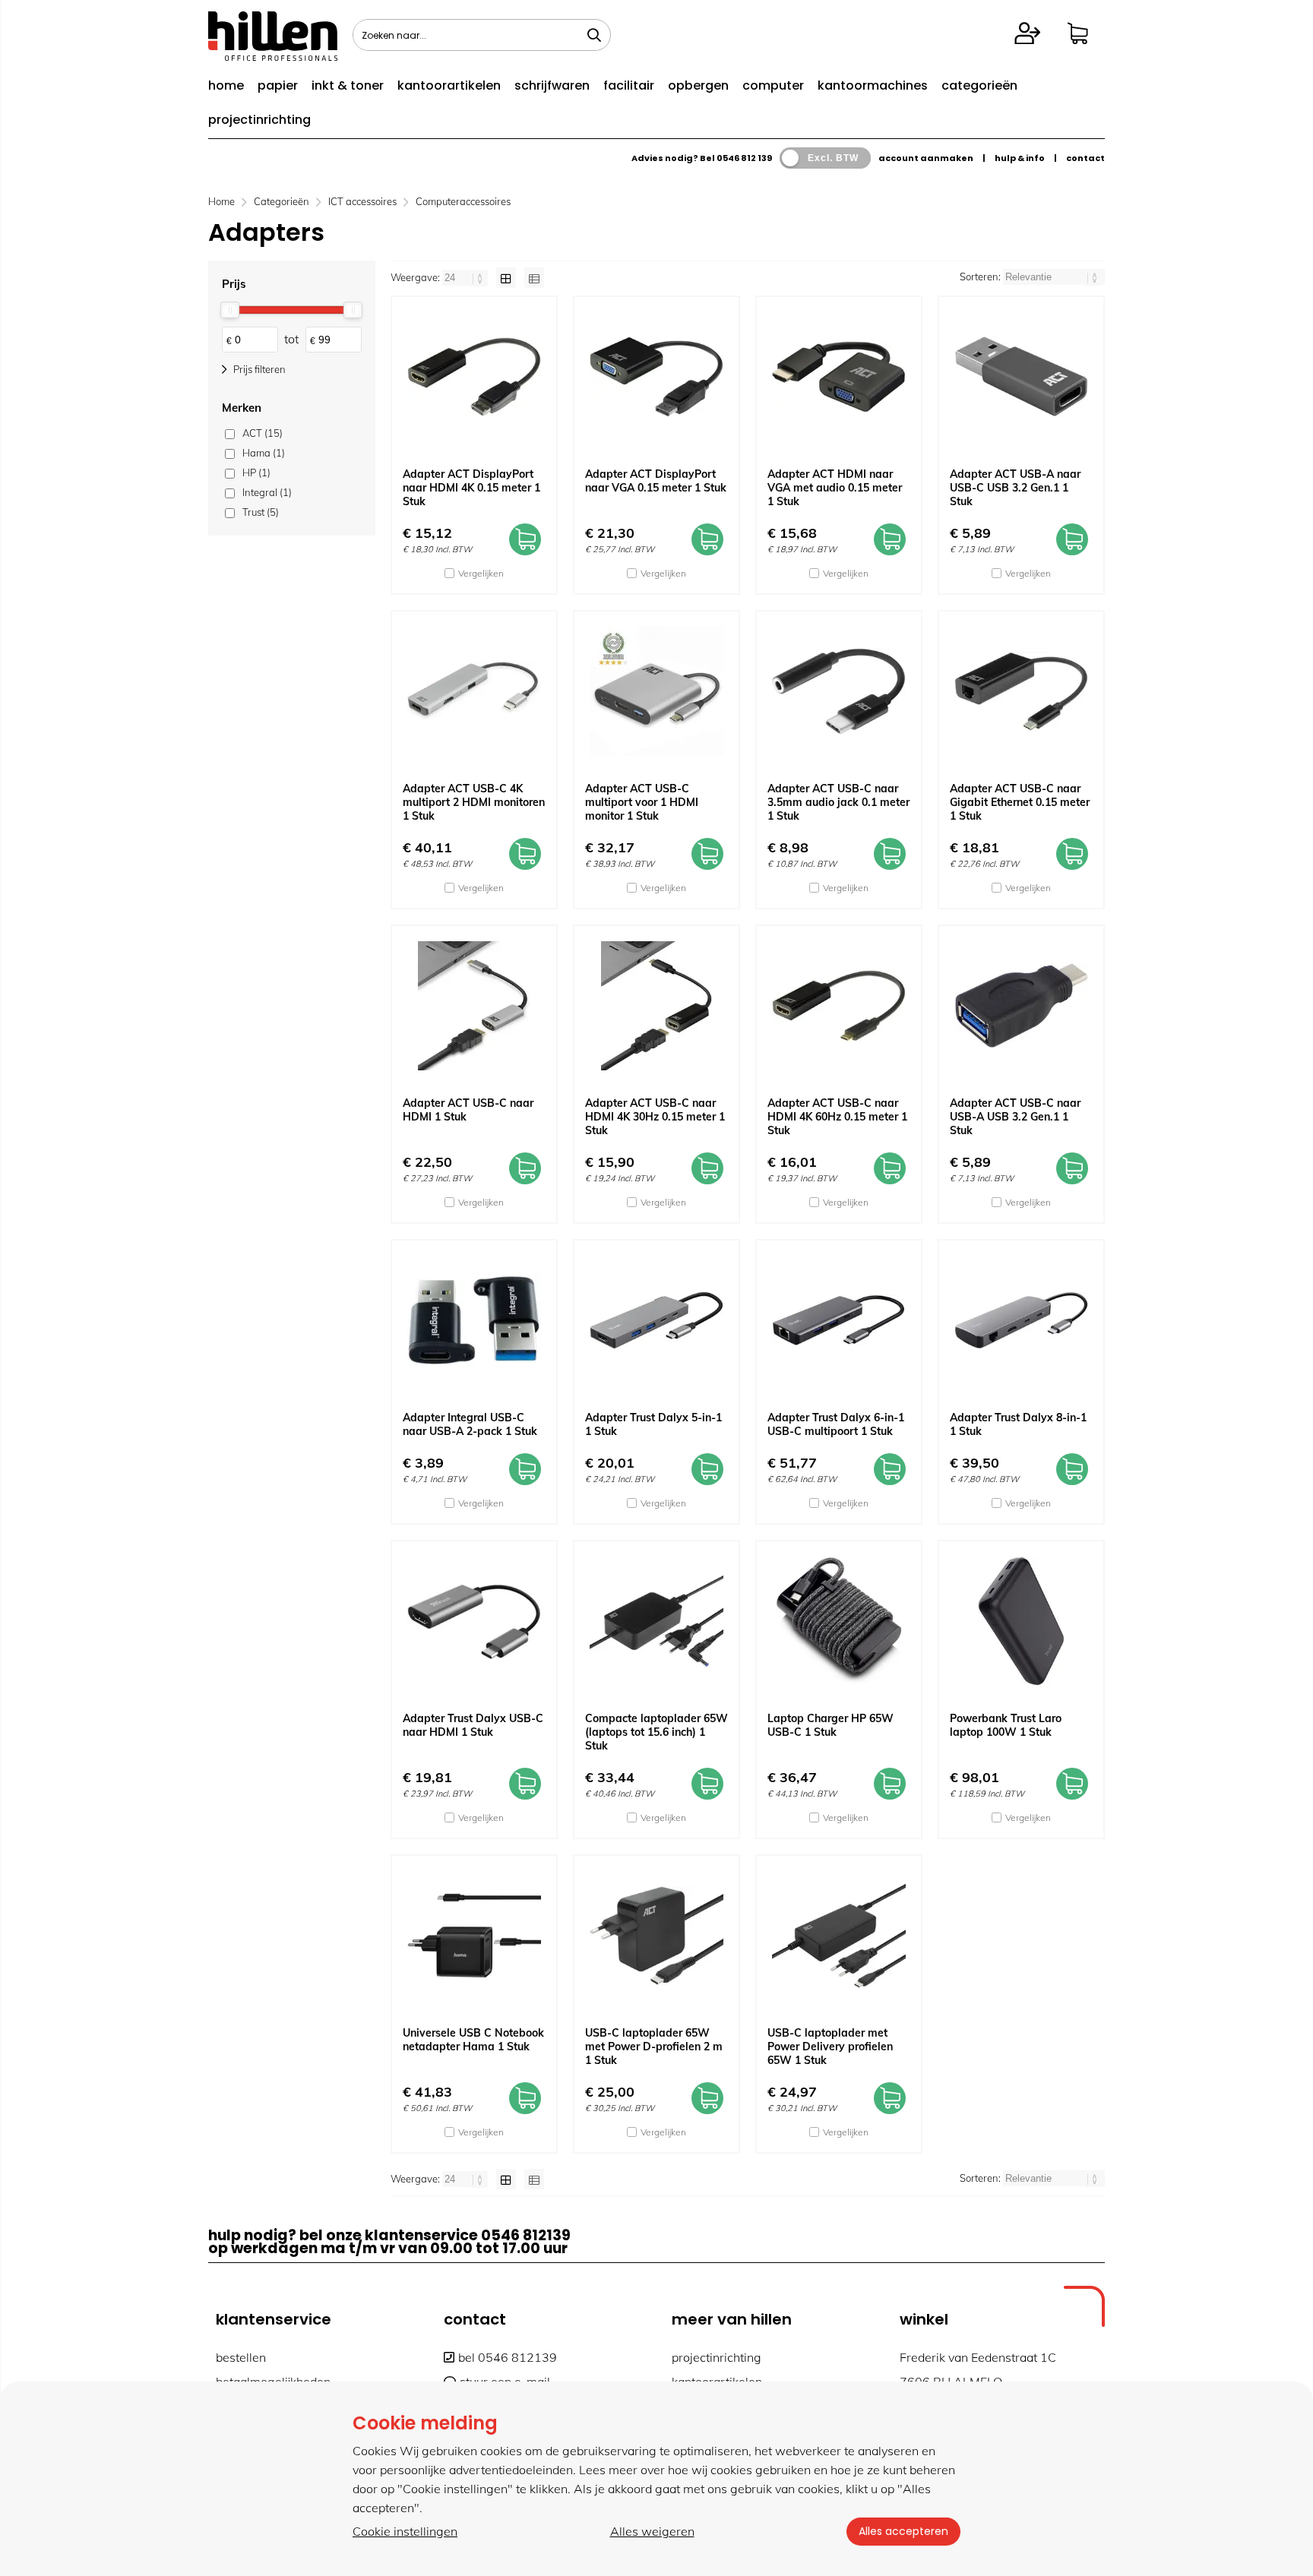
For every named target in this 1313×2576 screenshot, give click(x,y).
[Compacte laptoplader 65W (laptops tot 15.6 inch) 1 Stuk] (656, 1621)
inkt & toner (348, 85)
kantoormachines (873, 85)
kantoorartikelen (449, 85)
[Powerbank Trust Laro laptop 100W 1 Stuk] (1021, 1621)
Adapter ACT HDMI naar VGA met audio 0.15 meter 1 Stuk (835, 488)
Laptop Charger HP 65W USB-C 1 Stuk (831, 1725)
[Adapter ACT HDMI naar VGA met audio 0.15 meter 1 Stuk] (839, 377)
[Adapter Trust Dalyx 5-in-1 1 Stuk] (656, 1320)
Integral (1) (267, 492)
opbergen (698, 85)
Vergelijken (481, 573)
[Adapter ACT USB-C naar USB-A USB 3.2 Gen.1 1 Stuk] (1021, 1006)
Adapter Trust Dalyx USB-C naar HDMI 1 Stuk (473, 1725)
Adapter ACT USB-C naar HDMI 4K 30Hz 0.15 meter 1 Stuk (655, 1117)
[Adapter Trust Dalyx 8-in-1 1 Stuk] (1021, 1320)
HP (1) (256, 473)
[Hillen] (273, 56)
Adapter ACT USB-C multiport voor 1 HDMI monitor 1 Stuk (642, 802)
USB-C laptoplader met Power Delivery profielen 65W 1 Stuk (830, 2047)
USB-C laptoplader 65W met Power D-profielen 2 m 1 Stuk (654, 2047)
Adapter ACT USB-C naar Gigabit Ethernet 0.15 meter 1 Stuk (1020, 802)
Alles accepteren (903, 2531)
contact (1085, 158)
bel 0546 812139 (508, 2357)
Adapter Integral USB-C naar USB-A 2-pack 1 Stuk (470, 1424)
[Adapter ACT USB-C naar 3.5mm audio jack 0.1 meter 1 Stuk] (839, 691)
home (226, 85)
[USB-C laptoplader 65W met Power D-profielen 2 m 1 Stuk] (656, 1936)
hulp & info (1020, 158)
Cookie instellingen (405, 2531)
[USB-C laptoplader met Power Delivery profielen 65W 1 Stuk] (839, 1936)
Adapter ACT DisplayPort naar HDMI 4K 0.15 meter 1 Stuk (471, 488)
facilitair (629, 85)
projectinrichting (259, 120)
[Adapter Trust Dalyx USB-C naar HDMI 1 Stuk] (474, 1621)
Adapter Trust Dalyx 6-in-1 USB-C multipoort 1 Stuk (836, 1424)
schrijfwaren (552, 85)
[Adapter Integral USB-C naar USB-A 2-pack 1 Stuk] (474, 1320)
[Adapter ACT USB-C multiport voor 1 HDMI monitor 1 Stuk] (656, 691)
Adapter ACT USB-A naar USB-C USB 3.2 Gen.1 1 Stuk (1015, 488)
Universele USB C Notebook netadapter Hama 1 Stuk (473, 2040)
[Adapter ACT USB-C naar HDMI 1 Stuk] (474, 1006)
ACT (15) (263, 433)
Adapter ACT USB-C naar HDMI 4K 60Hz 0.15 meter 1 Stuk (837, 1117)
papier (278, 85)
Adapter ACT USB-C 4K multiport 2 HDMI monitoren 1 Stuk (474, 802)
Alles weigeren (652, 2531)
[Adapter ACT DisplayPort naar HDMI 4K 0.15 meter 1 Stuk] (474, 377)
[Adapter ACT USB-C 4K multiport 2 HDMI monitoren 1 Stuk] (474, 691)
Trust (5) (261, 512)
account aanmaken (926, 158)
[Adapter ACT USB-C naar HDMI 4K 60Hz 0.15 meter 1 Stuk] (839, 1006)
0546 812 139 (744, 158)
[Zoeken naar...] (594, 35)
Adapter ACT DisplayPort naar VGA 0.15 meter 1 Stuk (656, 481)
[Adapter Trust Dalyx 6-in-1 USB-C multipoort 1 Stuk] (839, 1320)
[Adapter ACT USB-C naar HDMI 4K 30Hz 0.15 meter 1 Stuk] (656, 1006)
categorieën (979, 85)
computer (773, 85)
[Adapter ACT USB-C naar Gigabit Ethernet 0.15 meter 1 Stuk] (1021, 691)
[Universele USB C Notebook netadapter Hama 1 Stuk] (474, 1936)
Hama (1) (264, 453)
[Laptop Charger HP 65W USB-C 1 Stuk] (839, 1621)
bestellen (241, 2357)
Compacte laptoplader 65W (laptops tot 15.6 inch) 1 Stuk (656, 1732)
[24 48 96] (466, 277)
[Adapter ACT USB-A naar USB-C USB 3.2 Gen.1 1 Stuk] (1021, 377)
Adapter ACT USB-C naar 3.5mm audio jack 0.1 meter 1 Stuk (838, 802)
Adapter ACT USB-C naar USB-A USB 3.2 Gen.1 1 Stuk (1015, 1117)
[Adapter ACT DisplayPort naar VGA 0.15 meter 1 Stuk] (656, 377)
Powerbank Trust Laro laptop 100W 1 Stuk (1006, 1725)
